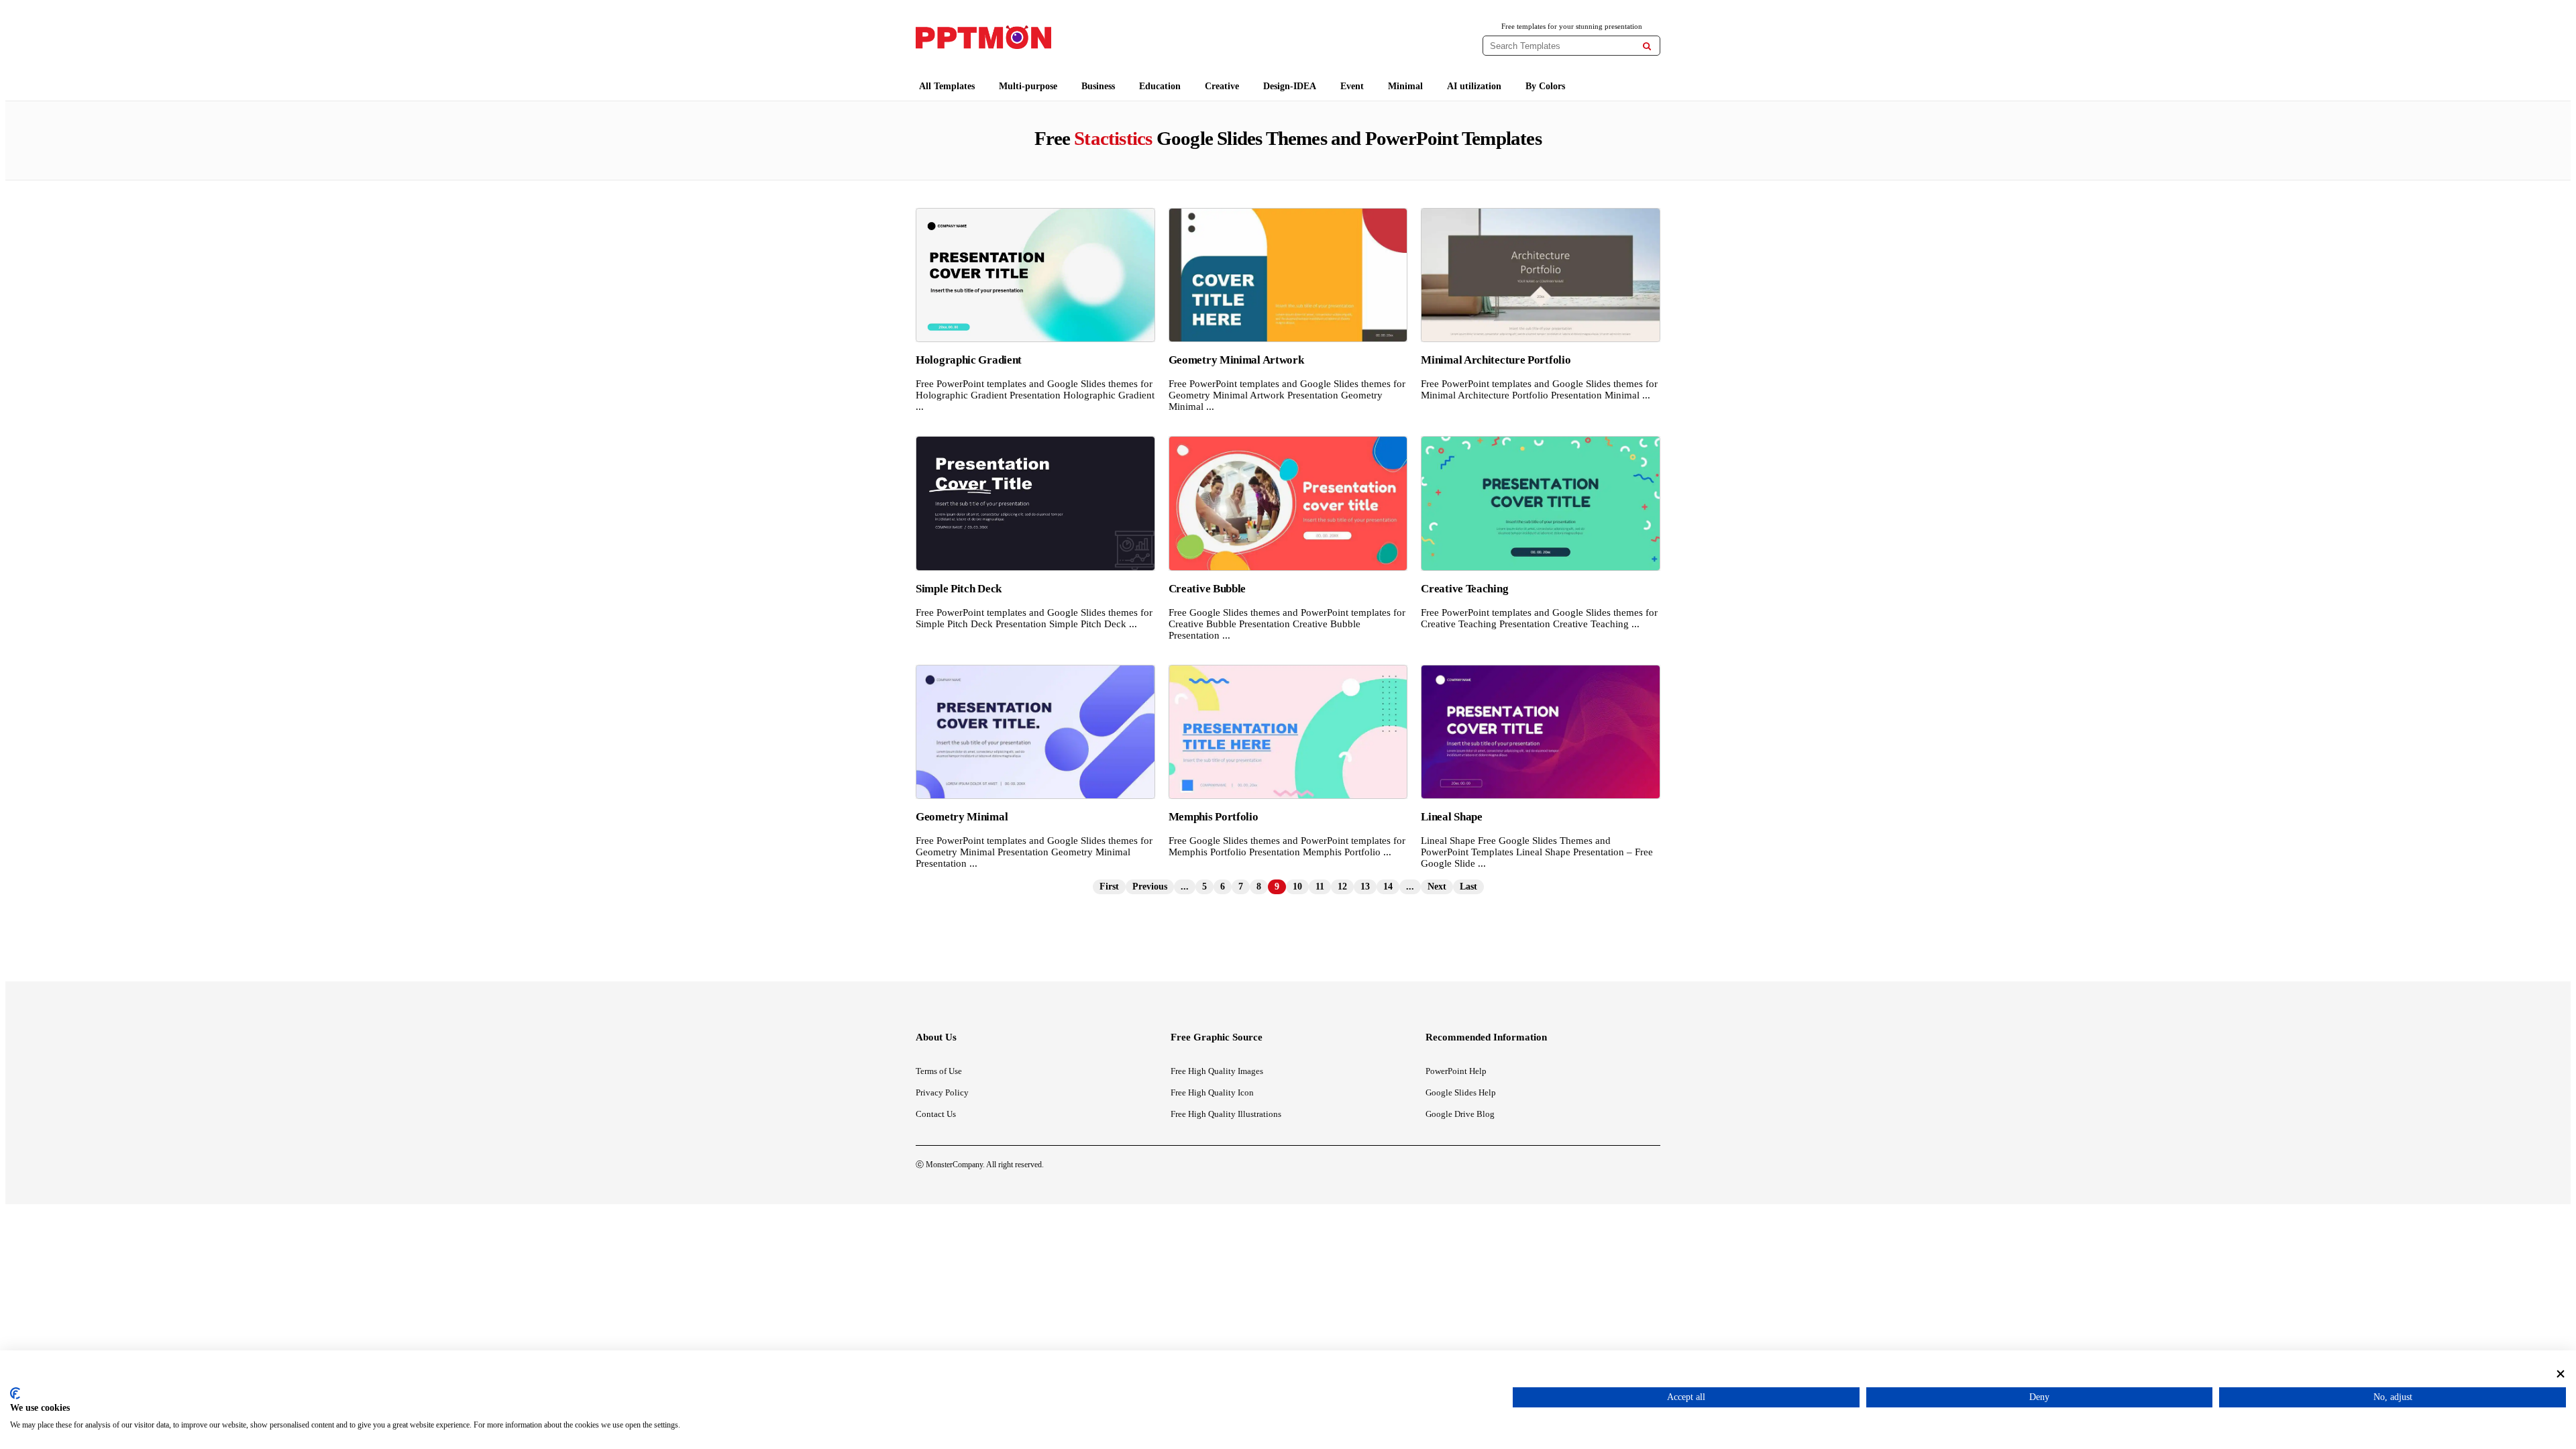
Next (1437, 887)
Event (1352, 86)
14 (1388, 887)
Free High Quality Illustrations (1226, 1114)
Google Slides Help (1461, 1092)
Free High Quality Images (1217, 1071)
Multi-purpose (1028, 86)
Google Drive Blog (1460, 1114)
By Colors (1545, 86)
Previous (1150, 887)
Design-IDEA (1290, 86)
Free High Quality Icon (1212, 1092)
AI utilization (1474, 86)
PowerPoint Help (1456, 1071)
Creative (1222, 86)
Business (1098, 86)
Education (1160, 86)
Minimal (1405, 86)
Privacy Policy (942, 1092)
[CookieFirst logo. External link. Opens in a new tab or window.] (15, 1393)
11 (1320, 887)
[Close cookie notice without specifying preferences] (2561, 1374)
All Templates (947, 86)
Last (1468, 887)
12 (1342, 887)
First (1109, 887)
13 (1365, 887)
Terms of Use (939, 1071)
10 (1297, 887)
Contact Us (936, 1114)
